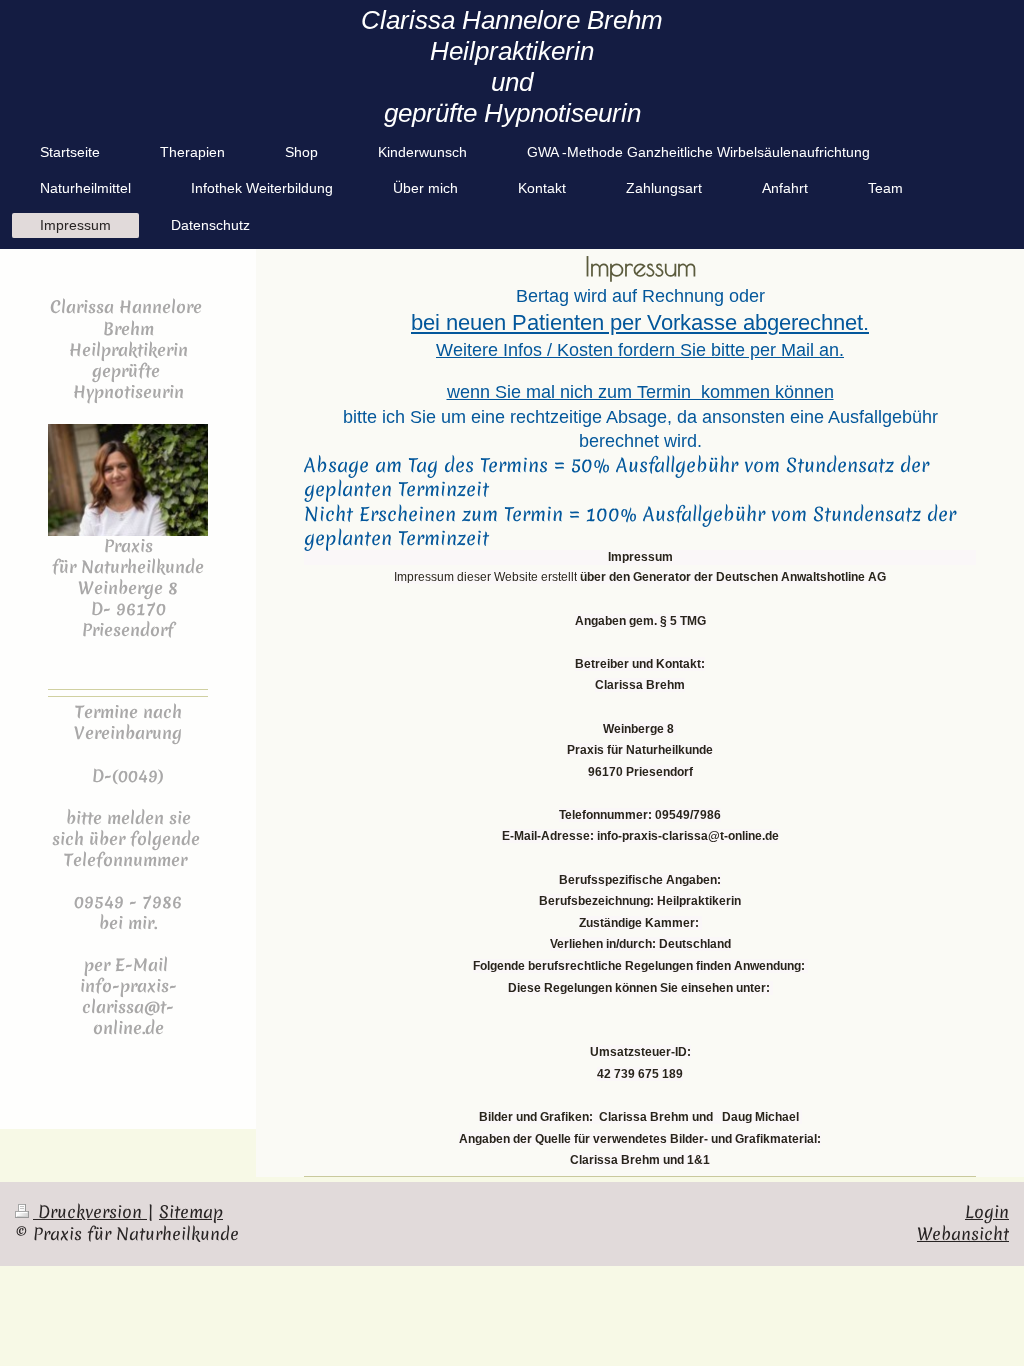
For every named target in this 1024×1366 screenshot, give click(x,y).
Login (987, 1212)
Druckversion (90, 1212)
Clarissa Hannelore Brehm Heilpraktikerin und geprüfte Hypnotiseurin (512, 66)
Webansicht (963, 1234)
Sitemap (191, 1212)
